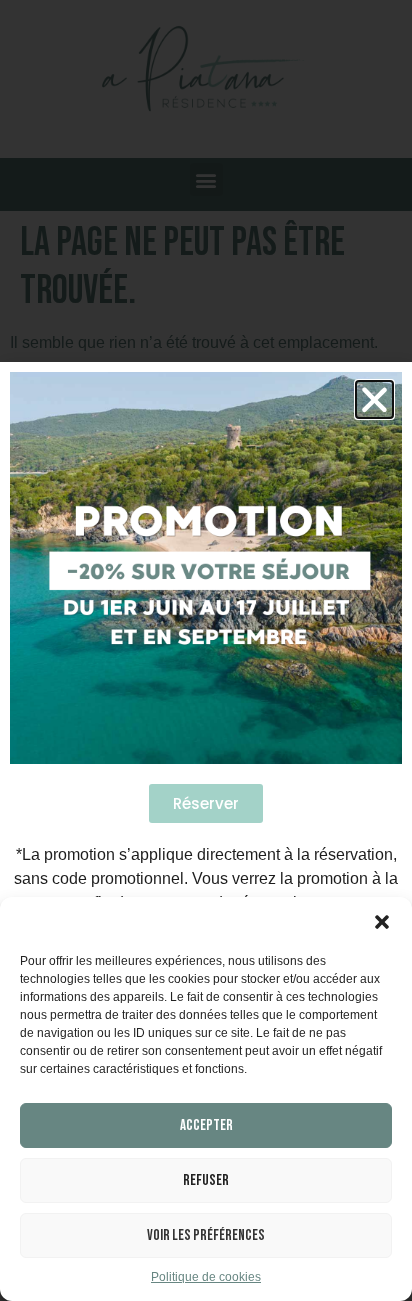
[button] (382, 922)
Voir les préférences (206, 1235)
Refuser (206, 1180)
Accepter (206, 1125)
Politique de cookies (206, 1277)
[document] (206, 650)
